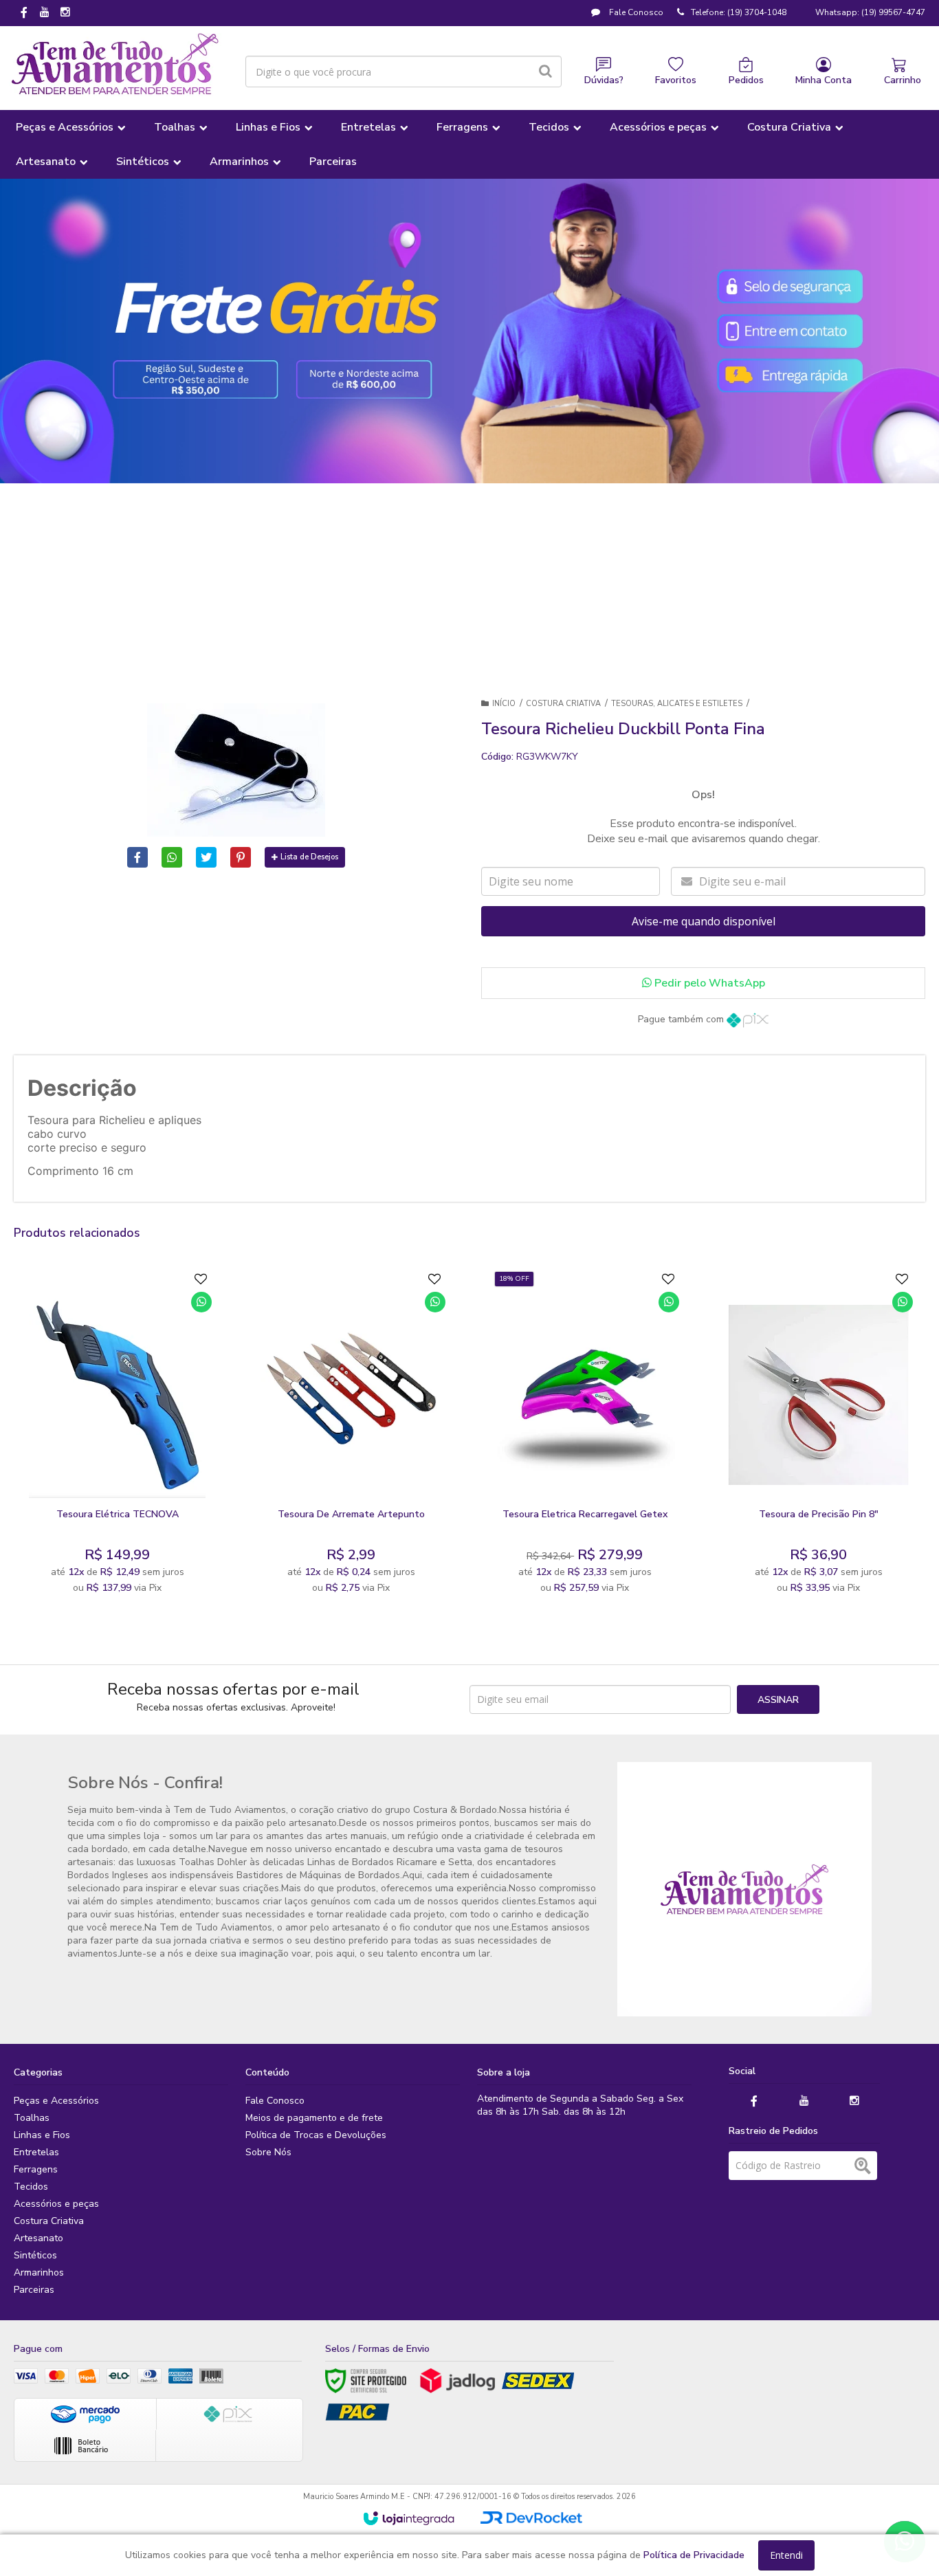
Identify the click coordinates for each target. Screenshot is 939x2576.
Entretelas (36, 2152)
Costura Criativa (563, 704)
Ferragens (36, 2169)
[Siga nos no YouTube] (804, 2101)
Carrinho (903, 80)
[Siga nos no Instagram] (65, 13)
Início (504, 704)
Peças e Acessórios (56, 2101)
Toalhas (32, 2118)
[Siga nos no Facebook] (24, 14)
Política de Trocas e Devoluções (316, 2135)
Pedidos (746, 80)
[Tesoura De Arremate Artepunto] (351, 1436)
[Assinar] (778, 1699)
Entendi (786, 2555)
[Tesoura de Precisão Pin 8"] (819, 1436)
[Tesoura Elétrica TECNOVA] (118, 1436)
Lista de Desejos (309, 857)
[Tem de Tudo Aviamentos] (115, 65)
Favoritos (676, 80)
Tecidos (31, 2187)
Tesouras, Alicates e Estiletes (677, 704)
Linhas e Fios (42, 2135)
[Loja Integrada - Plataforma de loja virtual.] (409, 2518)
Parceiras (34, 2290)
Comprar (151, 1485)
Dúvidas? (604, 80)
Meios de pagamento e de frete (314, 2118)
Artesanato (38, 2238)
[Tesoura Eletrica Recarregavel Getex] (585, 1436)
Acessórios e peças (56, 2204)
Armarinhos (39, 2272)
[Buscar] (545, 71)
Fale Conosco (635, 12)
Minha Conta (824, 80)
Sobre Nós (268, 2152)
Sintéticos (35, 2255)
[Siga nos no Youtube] (45, 13)
